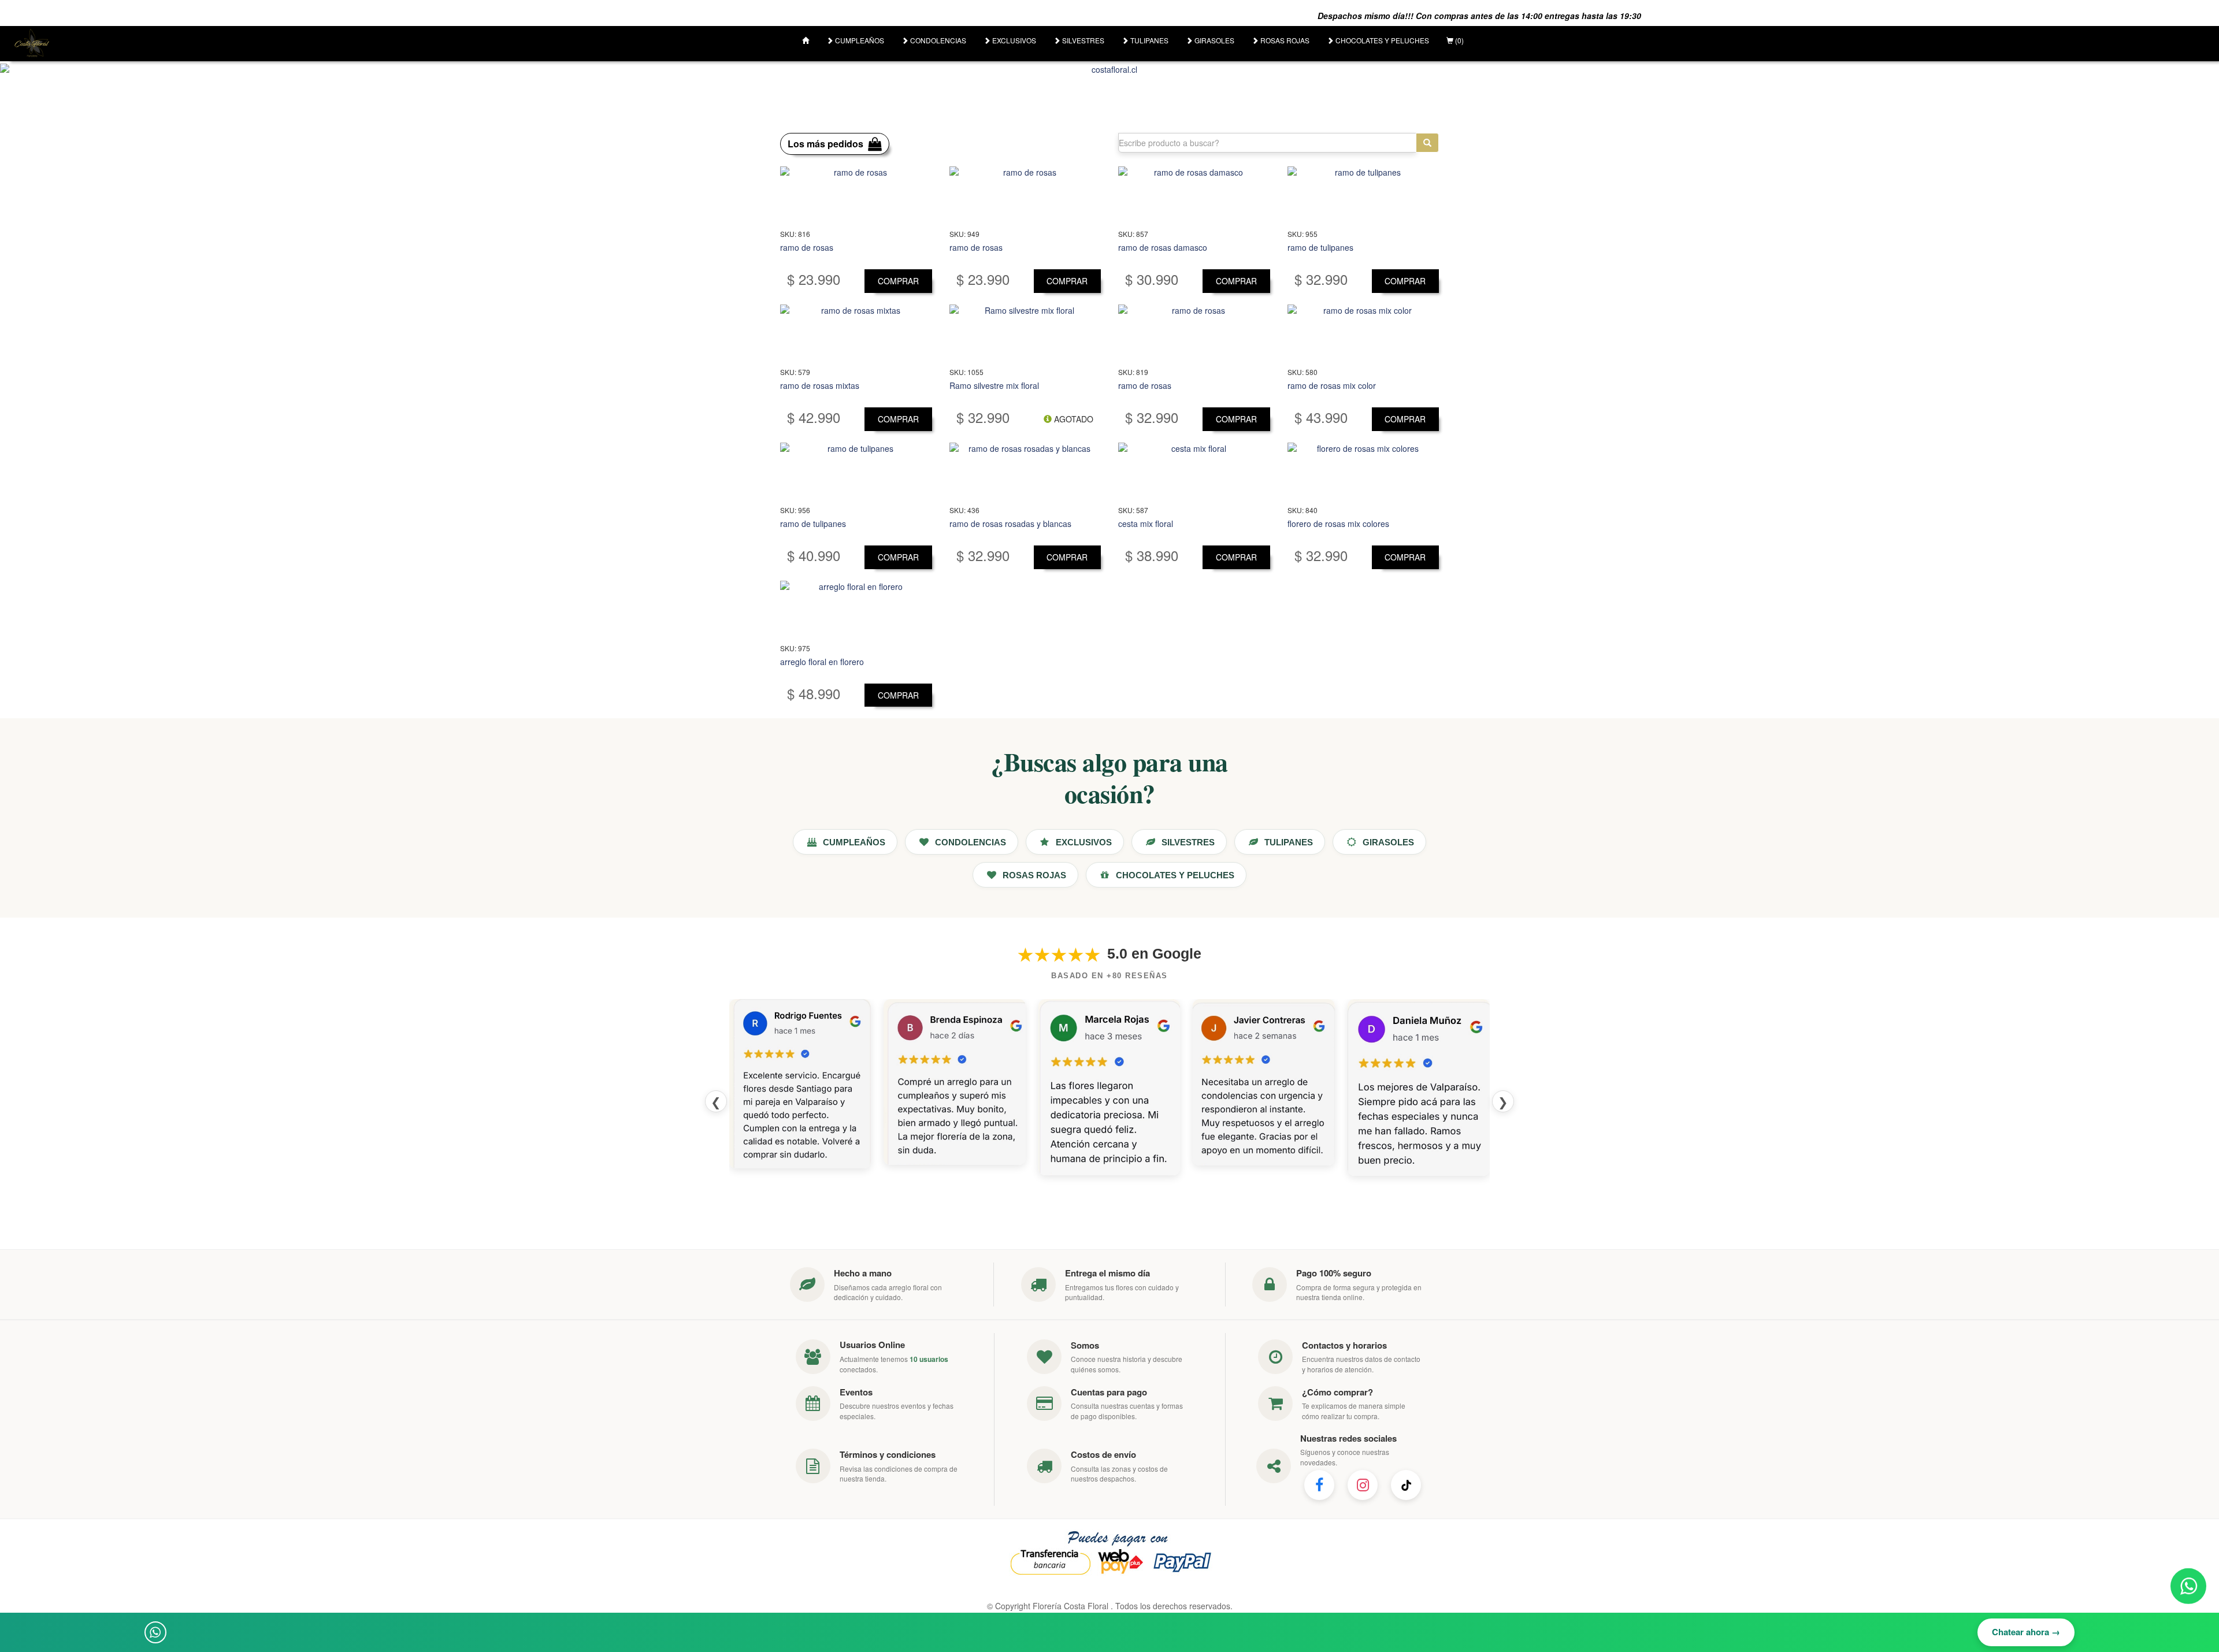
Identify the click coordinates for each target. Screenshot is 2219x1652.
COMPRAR (898, 281)
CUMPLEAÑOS (859, 40)
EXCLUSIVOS (1013, 40)
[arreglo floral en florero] (856, 610)
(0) (1459, 40)
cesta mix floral (1146, 524)
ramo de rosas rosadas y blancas (1010, 524)
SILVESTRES (1082, 40)
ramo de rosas (807, 247)
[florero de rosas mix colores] (1363, 472)
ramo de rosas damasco (1163, 247)
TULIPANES (1149, 40)
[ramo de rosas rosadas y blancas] (1025, 472)
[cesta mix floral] (1194, 472)
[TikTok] (1406, 1485)
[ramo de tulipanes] (1363, 195)
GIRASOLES (1214, 40)
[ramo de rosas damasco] (1194, 195)
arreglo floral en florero (822, 662)
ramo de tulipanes (1320, 247)
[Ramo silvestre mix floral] (1025, 333)
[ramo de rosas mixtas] (856, 333)
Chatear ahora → (2026, 1632)
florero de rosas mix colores (1338, 524)
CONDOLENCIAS (937, 40)
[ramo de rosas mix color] (1363, 333)
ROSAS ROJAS (1284, 40)
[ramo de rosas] (856, 195)
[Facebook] (1319, 1485)
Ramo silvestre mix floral (994, 385)
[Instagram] (1363, 1485)
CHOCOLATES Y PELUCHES (1381, 40)
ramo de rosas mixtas (820, 385)
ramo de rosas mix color (1332, 385)
